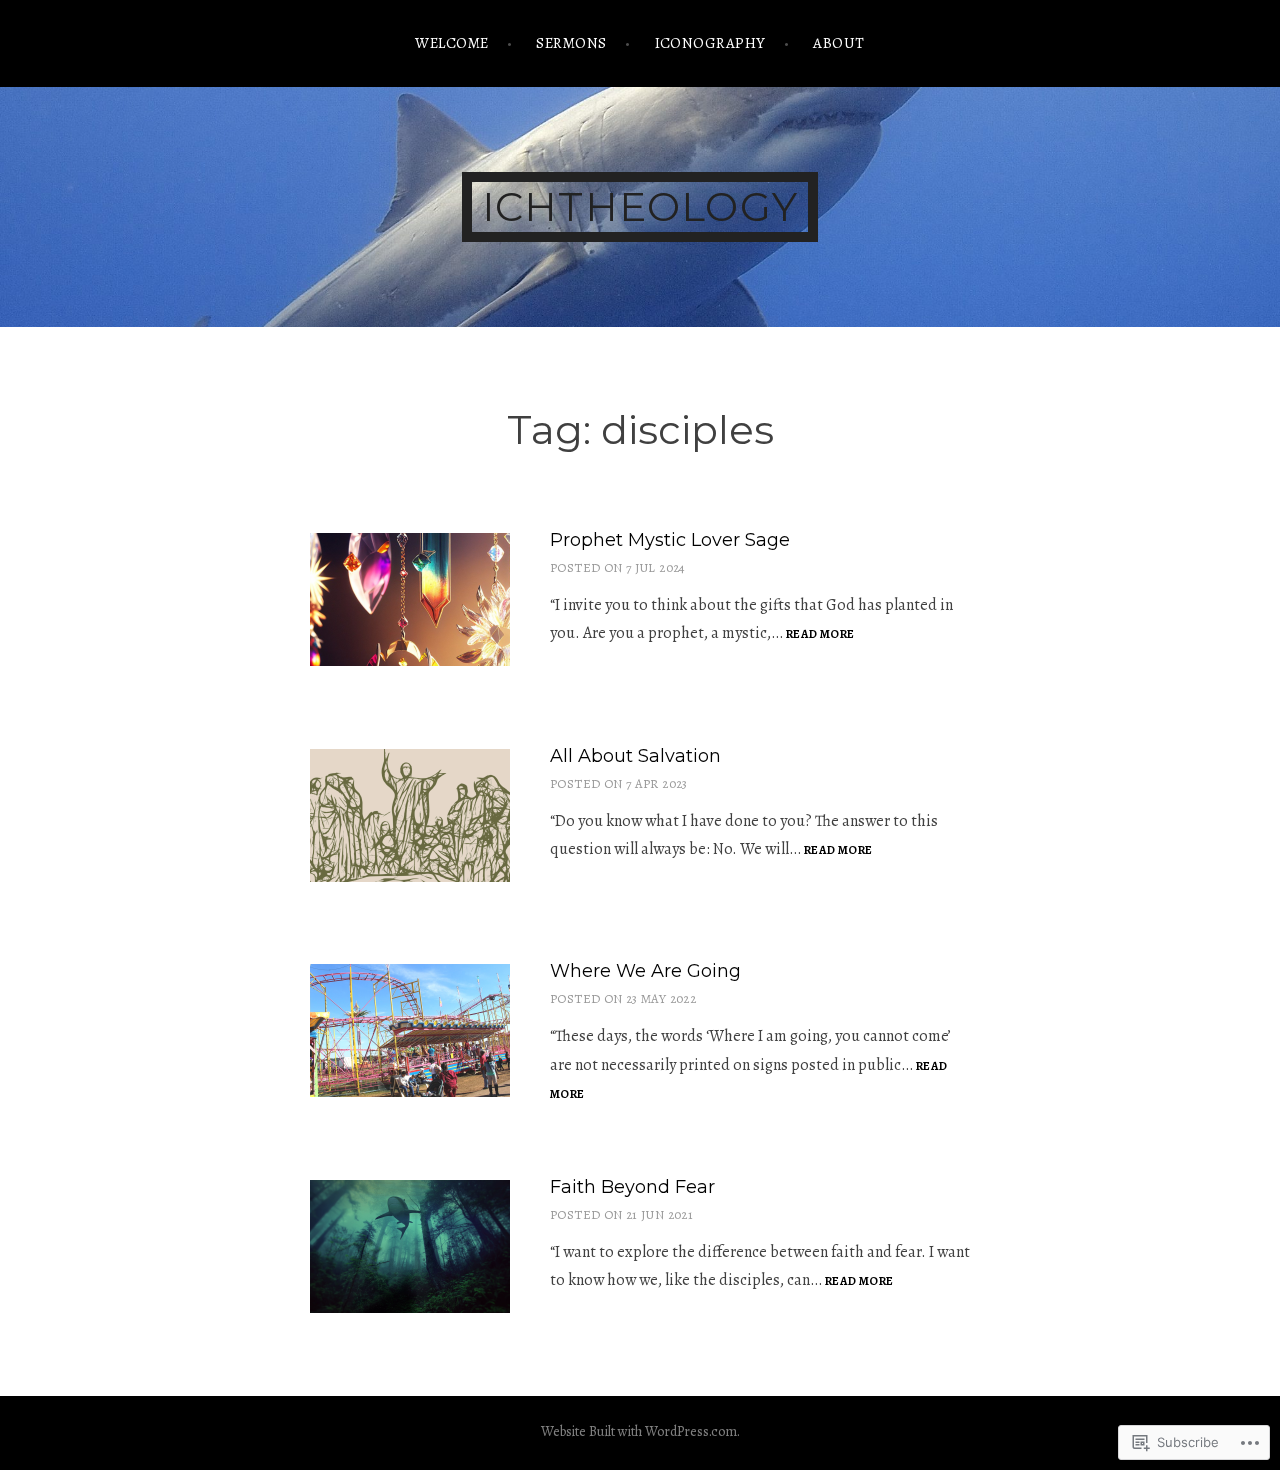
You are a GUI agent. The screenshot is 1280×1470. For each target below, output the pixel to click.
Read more (820, 635)
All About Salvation (635, 756)
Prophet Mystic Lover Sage (670, 540)
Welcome (451, 43)
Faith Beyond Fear (632, 1187)
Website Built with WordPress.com (639, 1431)
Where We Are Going (645, 971)
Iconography (710, 43)
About (838, 43)
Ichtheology (640, 206)
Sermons (571, 43)
